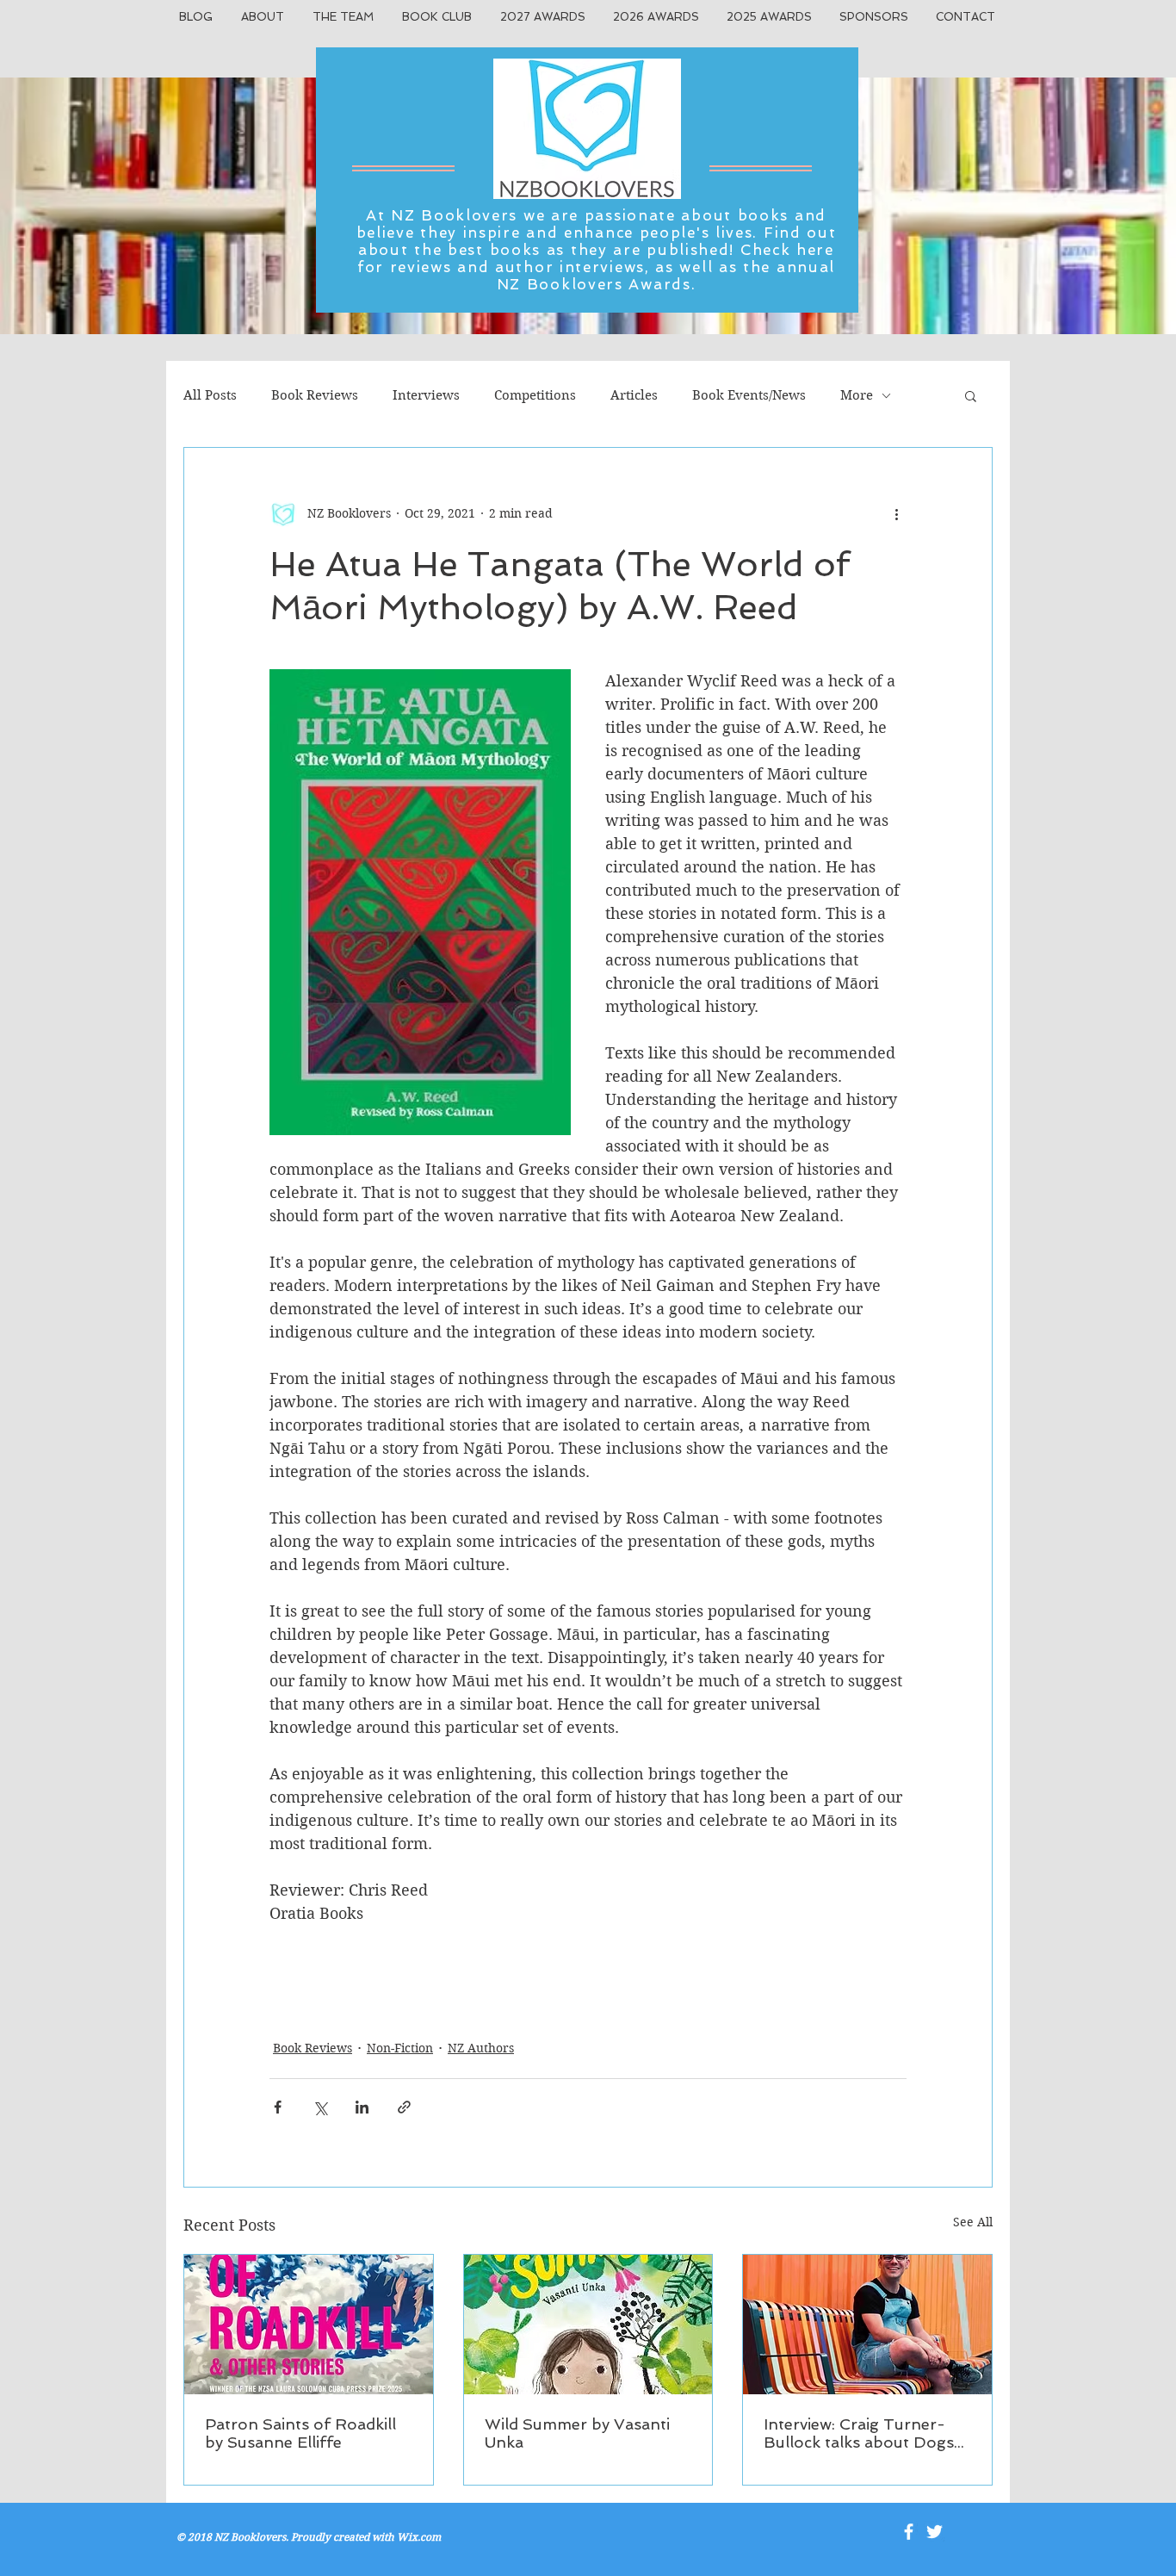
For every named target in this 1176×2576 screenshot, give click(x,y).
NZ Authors (481, 2048)
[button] (971, 395)
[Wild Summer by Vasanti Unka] (588, 2325)
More (857, 395)
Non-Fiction (400, 2048)
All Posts (210, 395)
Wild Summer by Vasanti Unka (577, 2433)
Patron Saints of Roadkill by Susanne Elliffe (300, 2433)
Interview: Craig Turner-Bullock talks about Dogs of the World (859, 2433)
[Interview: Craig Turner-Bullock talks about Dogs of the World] (867, 2325)
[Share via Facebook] (278, 2107)
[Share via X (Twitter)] (320, 2107)
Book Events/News (749, 395)
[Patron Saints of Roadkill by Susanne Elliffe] (309, 2325)
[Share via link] (404, 2107)
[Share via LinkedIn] (362, 2107)
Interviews (426, 395)
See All (973, 2222)
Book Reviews (315, 395)
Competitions (535, 395)
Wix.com (419, 2537)
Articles (634, 395)
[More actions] (896, 513)
